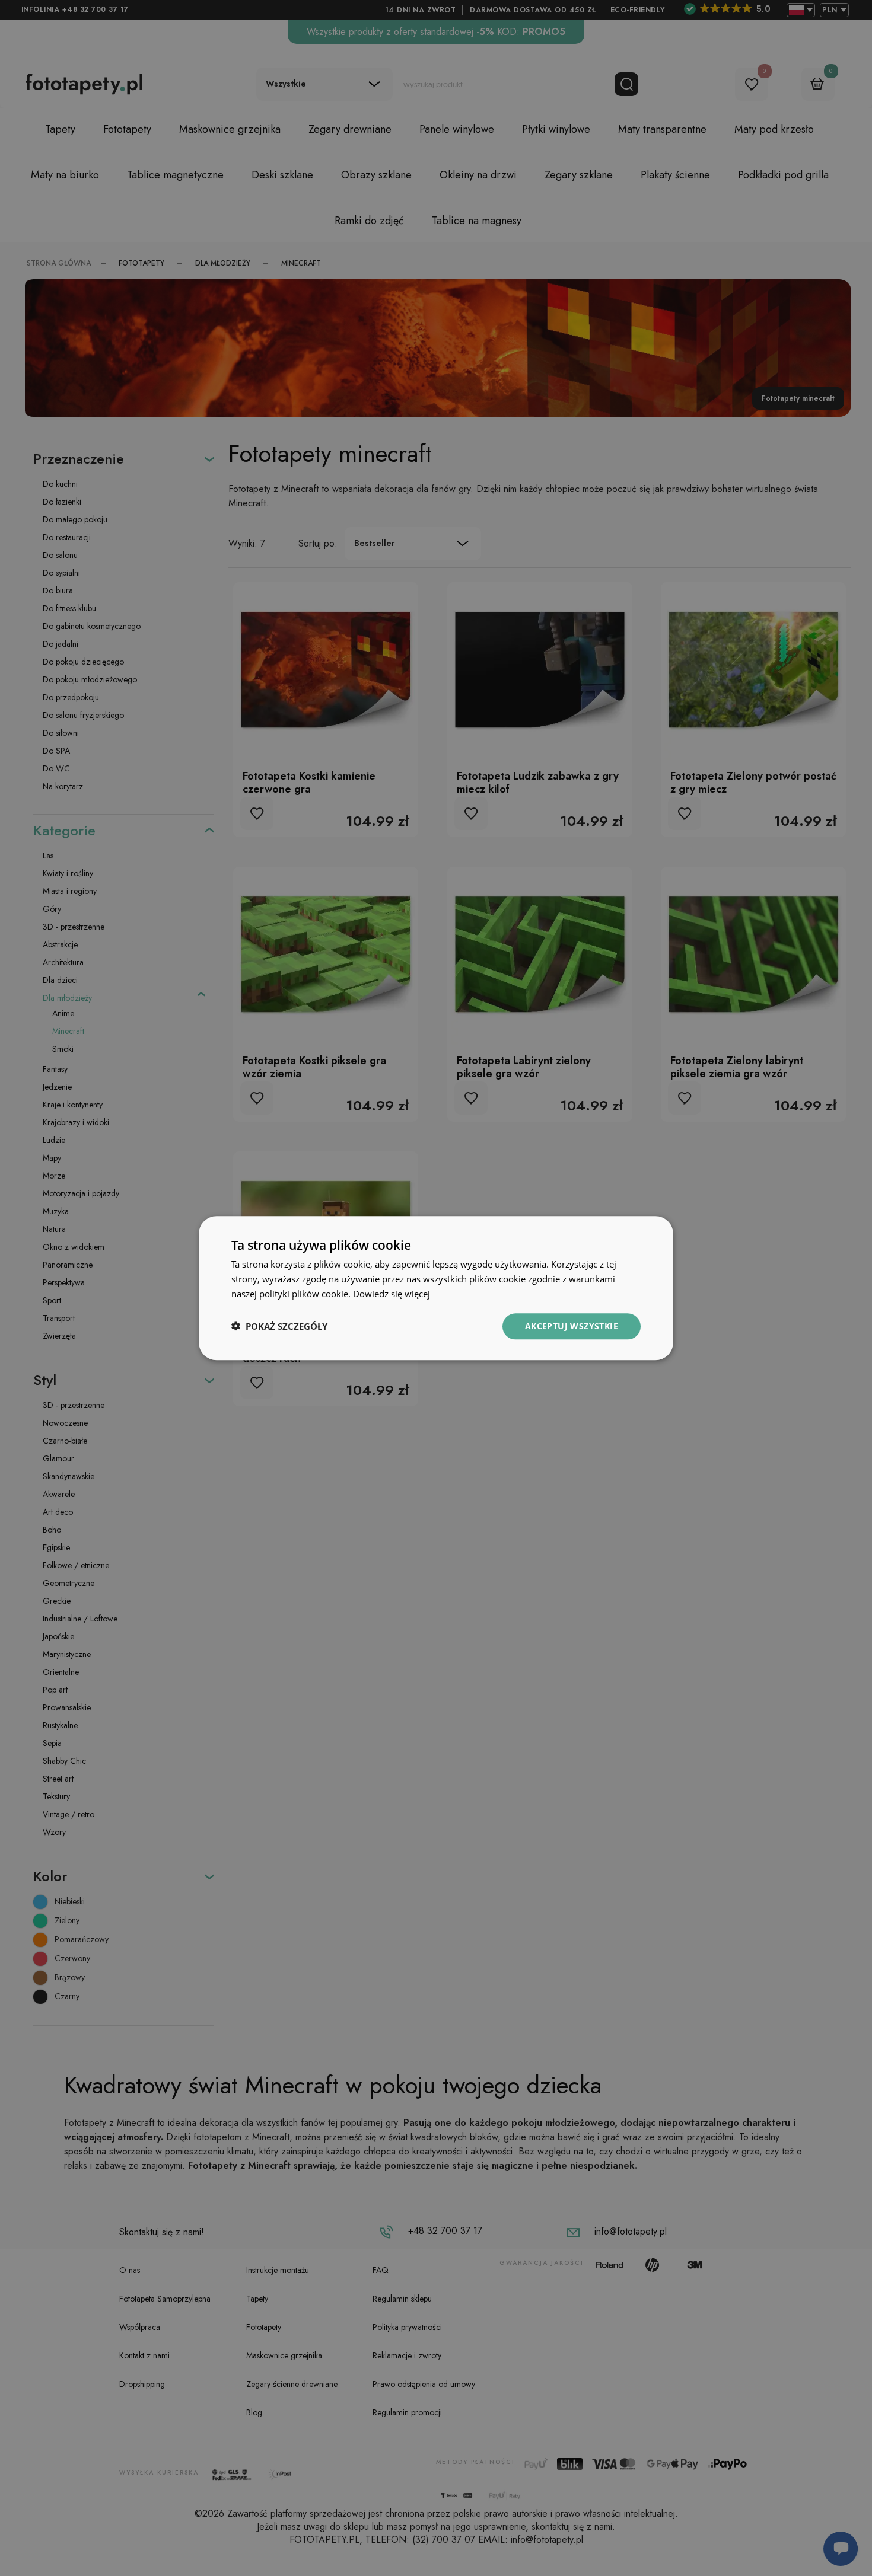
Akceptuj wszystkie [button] (572, 1325)
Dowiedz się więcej (392, 1294)
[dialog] (436, 1288)
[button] (279, 1326)
